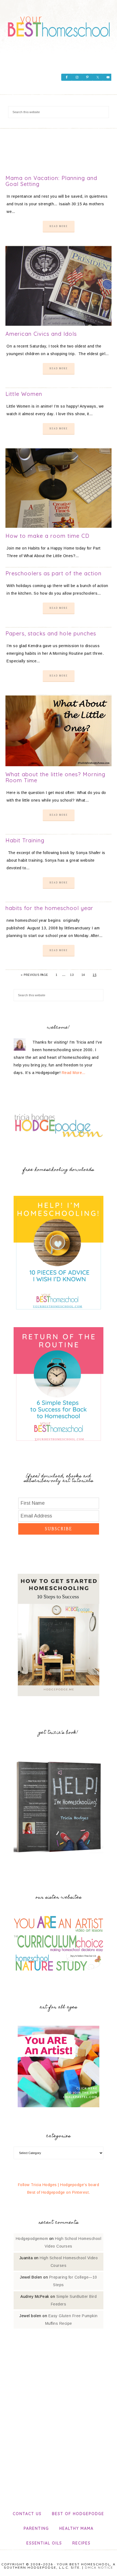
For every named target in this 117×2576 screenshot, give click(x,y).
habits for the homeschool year (49, 908)
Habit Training (25, 840)
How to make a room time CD (47, 536)
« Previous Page (34, 975)
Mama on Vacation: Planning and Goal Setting (51, 181)
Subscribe (59, 1529)
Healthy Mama (76, 2528)
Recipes (81, 2543)
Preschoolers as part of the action (53, 573)
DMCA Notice (99, 2567)
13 (72, 975)
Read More (59, 226)
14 (83, 975)
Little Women (24, 394)
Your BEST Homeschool (59, 24)
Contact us (27, 2514)
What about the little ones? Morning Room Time (55, 777)
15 (95, 975)
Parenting (36, 2528)
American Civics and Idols (41, 334)
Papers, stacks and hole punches (51, 633)
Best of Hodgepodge (78, 2514)
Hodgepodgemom (32, 2239)
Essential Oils (44, 2543)
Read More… (74, 1073)
